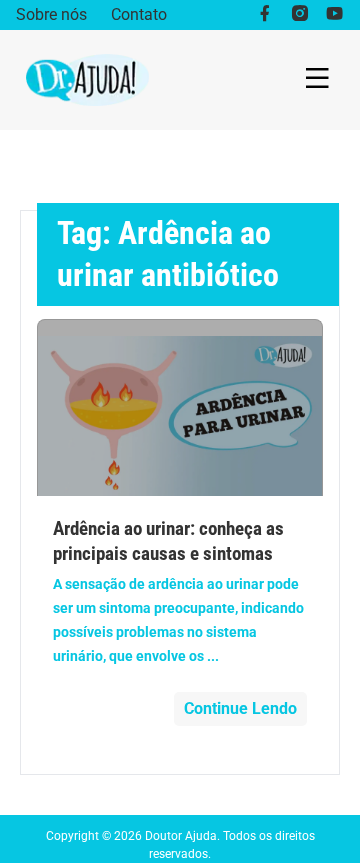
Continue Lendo (240, 708)
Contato (139, 14)
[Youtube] (334, 15)
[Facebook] (264, 15)
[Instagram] (299, 15)
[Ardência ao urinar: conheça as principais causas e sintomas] (180, 407)
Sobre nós (51, 14)
